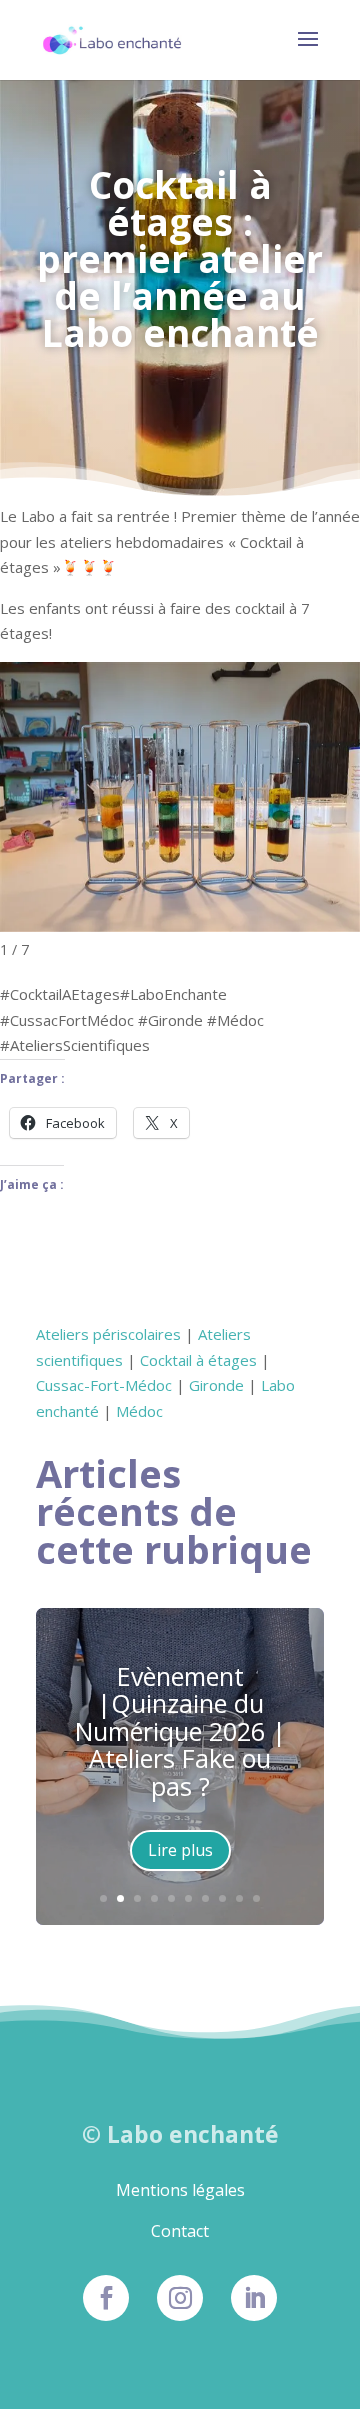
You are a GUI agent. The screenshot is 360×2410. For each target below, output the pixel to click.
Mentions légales (180, 2190)
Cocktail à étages (198, 1360)
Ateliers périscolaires (108, 1334)
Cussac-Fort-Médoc (104, 1385)
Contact (180, 2231)
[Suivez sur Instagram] (180, 2298)
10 (256, 1898)
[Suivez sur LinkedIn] (254, 2298)
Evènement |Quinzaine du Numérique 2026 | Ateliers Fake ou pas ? (180, 1731)
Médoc (139, 1411)
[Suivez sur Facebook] (106, 2298)
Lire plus (180, 1850)
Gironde (216, 1385)
